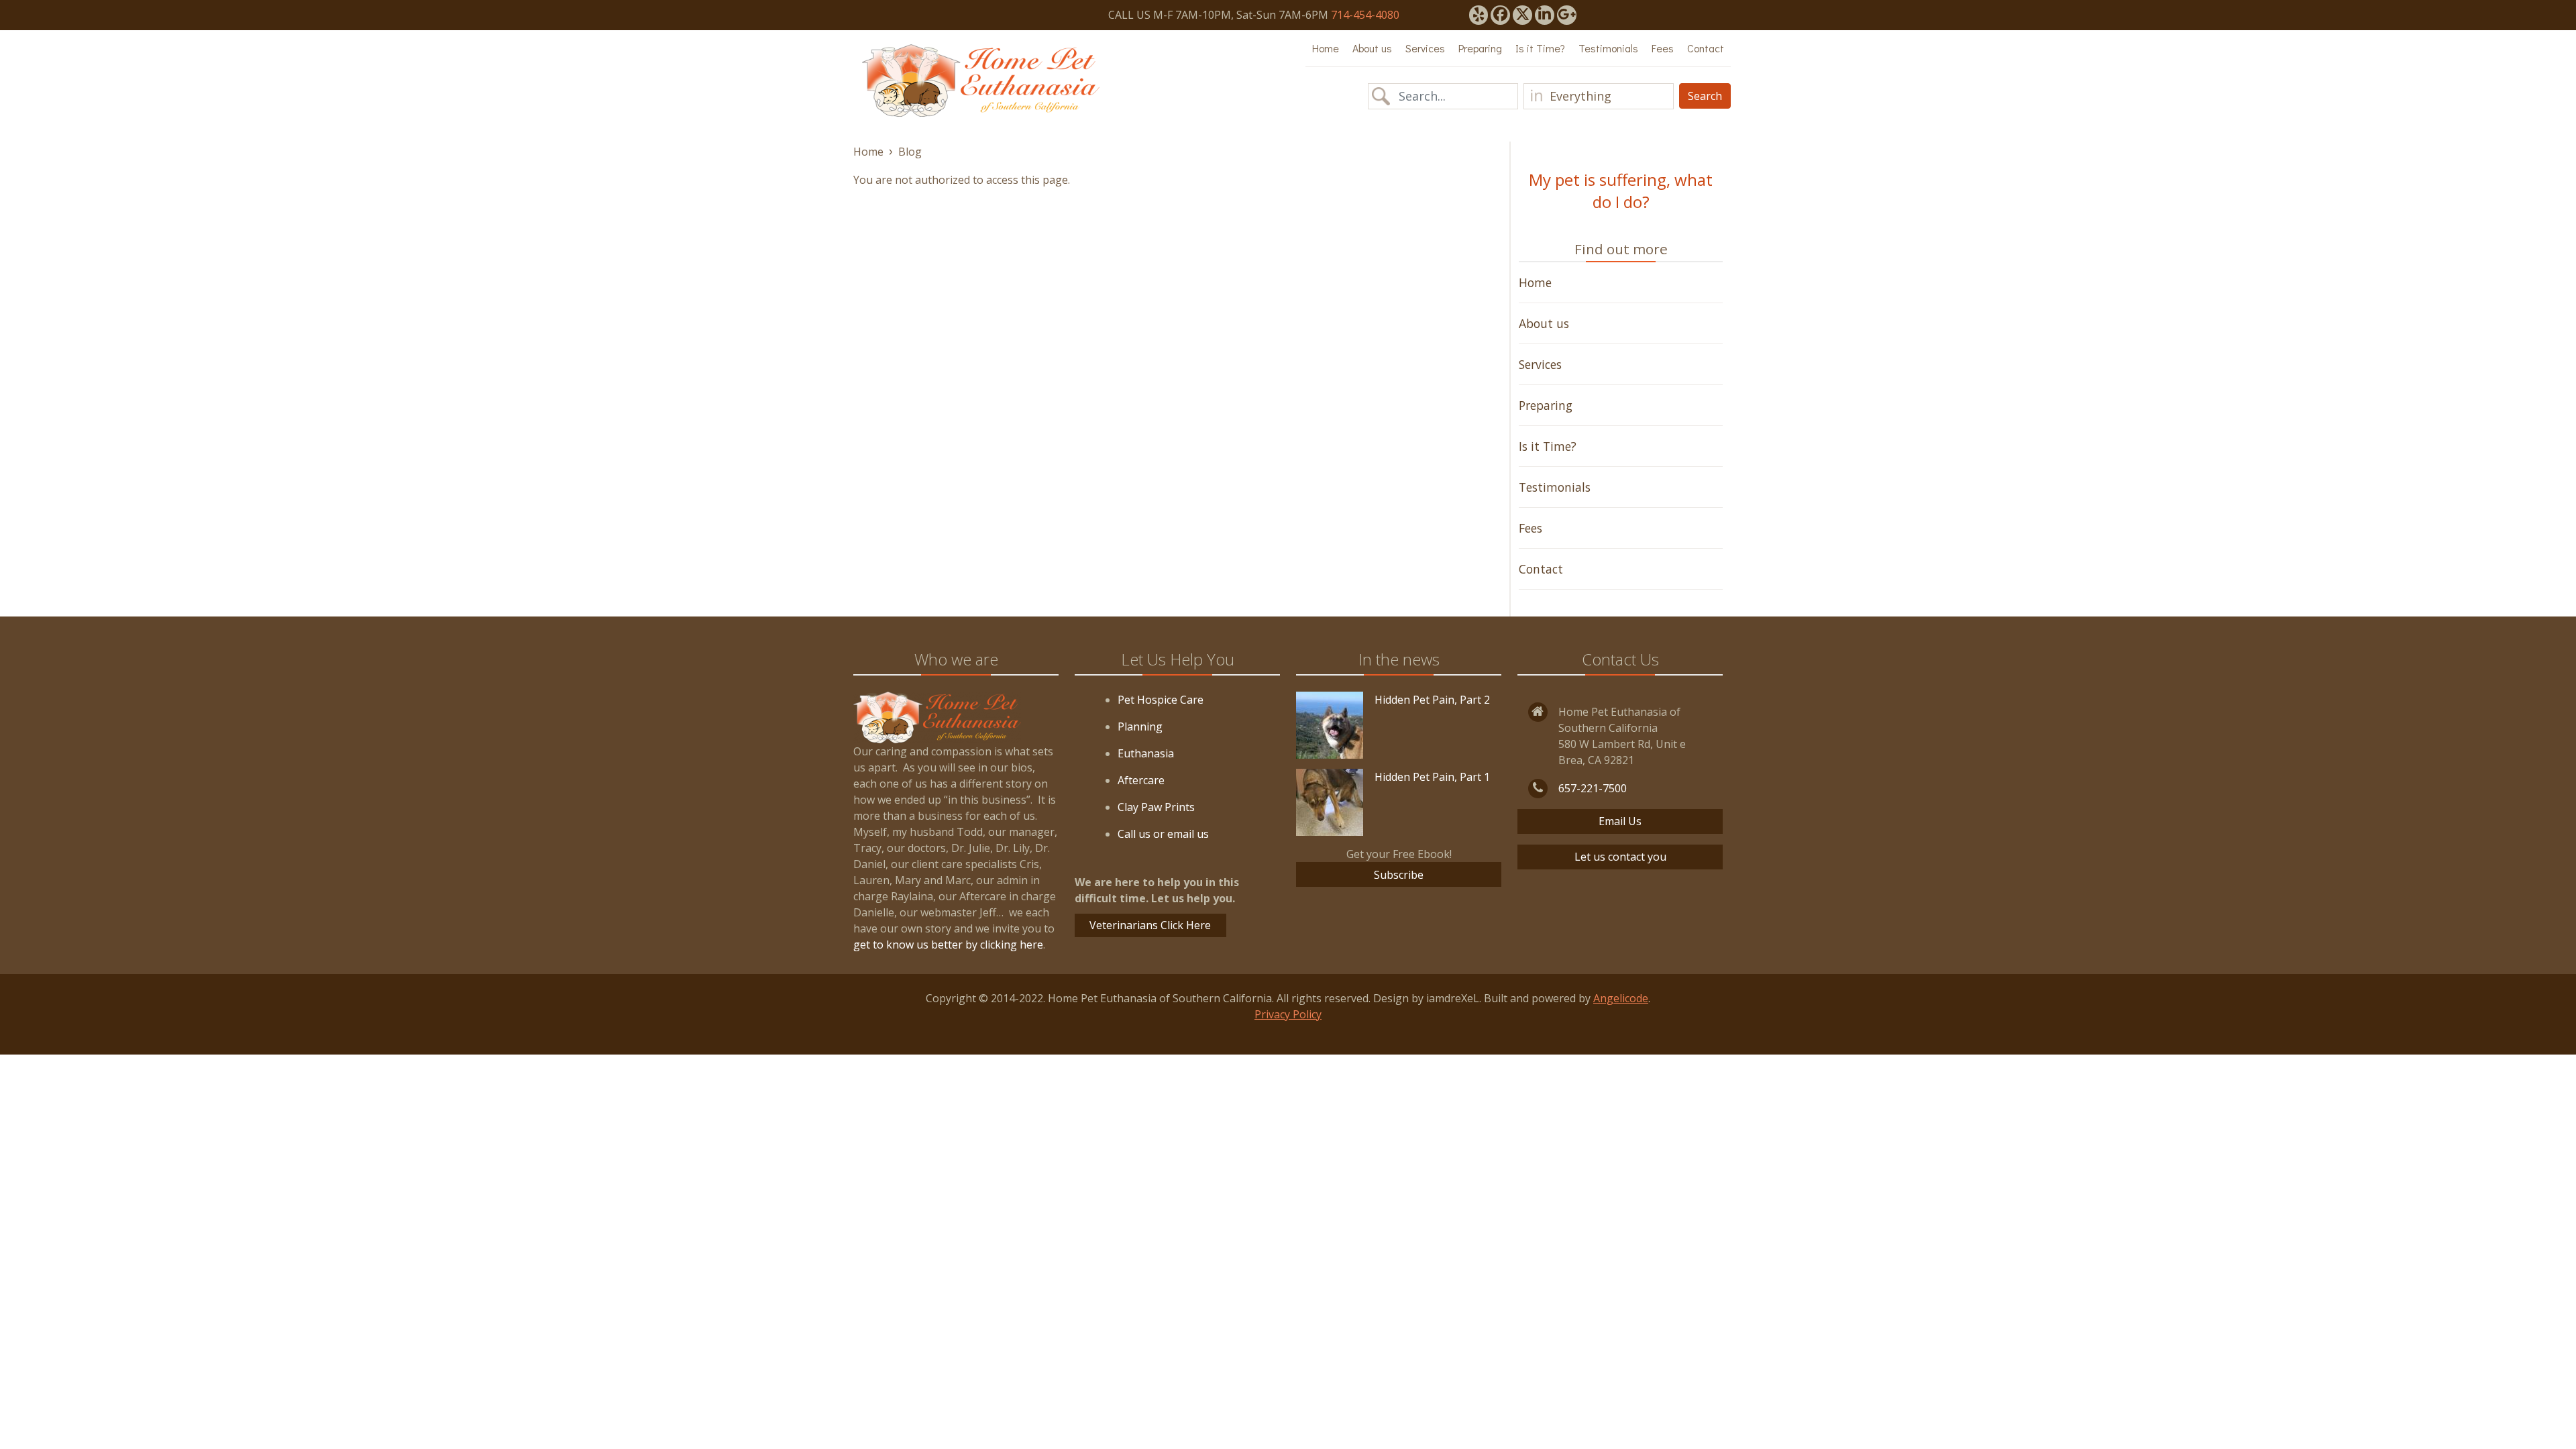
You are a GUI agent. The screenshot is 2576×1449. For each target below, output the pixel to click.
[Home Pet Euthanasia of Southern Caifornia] (981, 80)
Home (1326, 48)
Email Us (1620, 821)
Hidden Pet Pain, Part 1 (1432, 777)
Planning (1140, 727)
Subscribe (1399, 875)
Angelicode (1621, 998)
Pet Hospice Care (1161, 700)
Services (1425, 48)
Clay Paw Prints (1156, 807)
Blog (910, 152)
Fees (1663, 48)
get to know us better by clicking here (948, 945)
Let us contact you (1620, 857)
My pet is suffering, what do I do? (1621, 191)
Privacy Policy (1288, 1014)
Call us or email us (1163, 834)
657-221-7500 (1593, 788)
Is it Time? (1540, 48)
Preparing (1480, 48)
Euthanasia (1146, 753)
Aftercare (1141, 780)
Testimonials (1608, 48)
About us (1372, 48)
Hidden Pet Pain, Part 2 (1432, 700)
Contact (1706, 48)
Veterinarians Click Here (1150, 925)
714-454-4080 (1365, 15)
